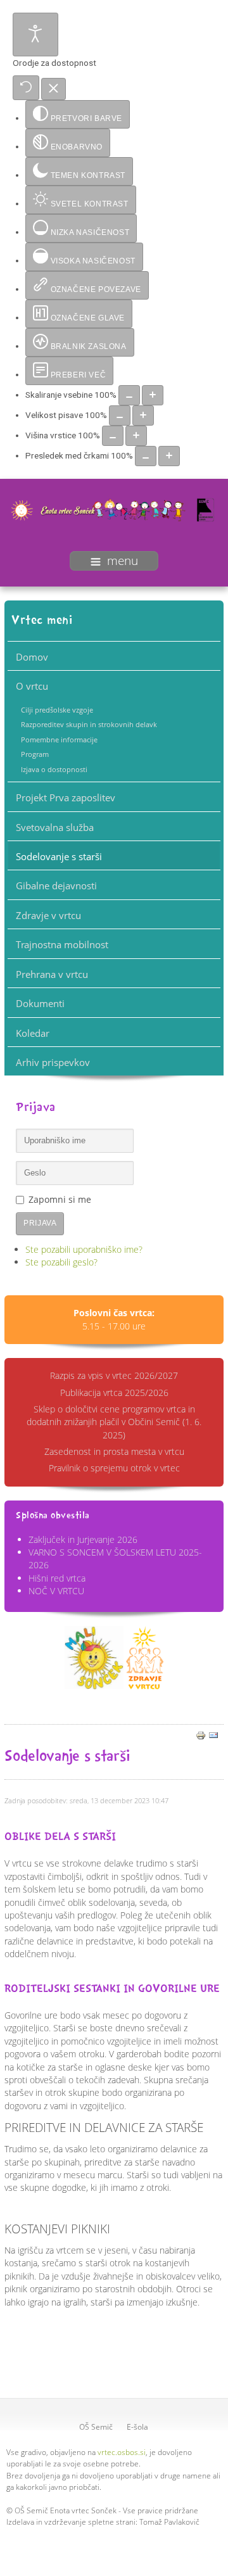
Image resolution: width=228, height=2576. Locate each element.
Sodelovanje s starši (59, 856)
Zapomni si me (60, 1199)
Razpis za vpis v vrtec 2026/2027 (114, 1375)
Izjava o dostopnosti (54, 769)
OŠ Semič (96, 2427)
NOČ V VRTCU (56, 1591)
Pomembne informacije (59, 739)
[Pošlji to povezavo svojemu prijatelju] (213, 1734)
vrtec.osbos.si (122, 2452)
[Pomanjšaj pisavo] (120, 416)
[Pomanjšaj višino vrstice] (113, 436)
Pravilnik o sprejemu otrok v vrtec (114, 1468)
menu (123, 561)
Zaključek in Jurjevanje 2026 (83, 1539)
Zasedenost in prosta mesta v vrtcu (114, 1451)
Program (35, 754)
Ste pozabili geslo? (61, 1262)
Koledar (33, 1033)
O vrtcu (32, 686)
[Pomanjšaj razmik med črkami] (146, 456)
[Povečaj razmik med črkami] (169, 456)
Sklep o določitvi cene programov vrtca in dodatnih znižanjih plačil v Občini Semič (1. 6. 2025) (114, 1422)
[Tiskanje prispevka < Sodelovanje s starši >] (201, 1734)
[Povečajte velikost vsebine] (153, 395)
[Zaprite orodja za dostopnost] (54, 89)
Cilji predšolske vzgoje (57, 710)
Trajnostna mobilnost (62, 944)
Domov (32, 657)
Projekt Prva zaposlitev (66, 797)
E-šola (137, 2427)
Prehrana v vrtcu (52, 974)
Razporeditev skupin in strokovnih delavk (89, 724)
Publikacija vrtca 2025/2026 (114, 1393)
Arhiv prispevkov (53, 1062)
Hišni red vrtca (57, 1578)
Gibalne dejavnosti (56, 885)
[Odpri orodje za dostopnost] (35, 35)
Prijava (40, 1223)
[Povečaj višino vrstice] (136, 436)
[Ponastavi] (26, 88)
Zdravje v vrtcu (48, 915)
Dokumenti (40, 1003)
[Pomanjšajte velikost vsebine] (129, 395)
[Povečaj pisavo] (143, 416)
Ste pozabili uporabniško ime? (84, 1249)
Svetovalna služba (55, 827)
